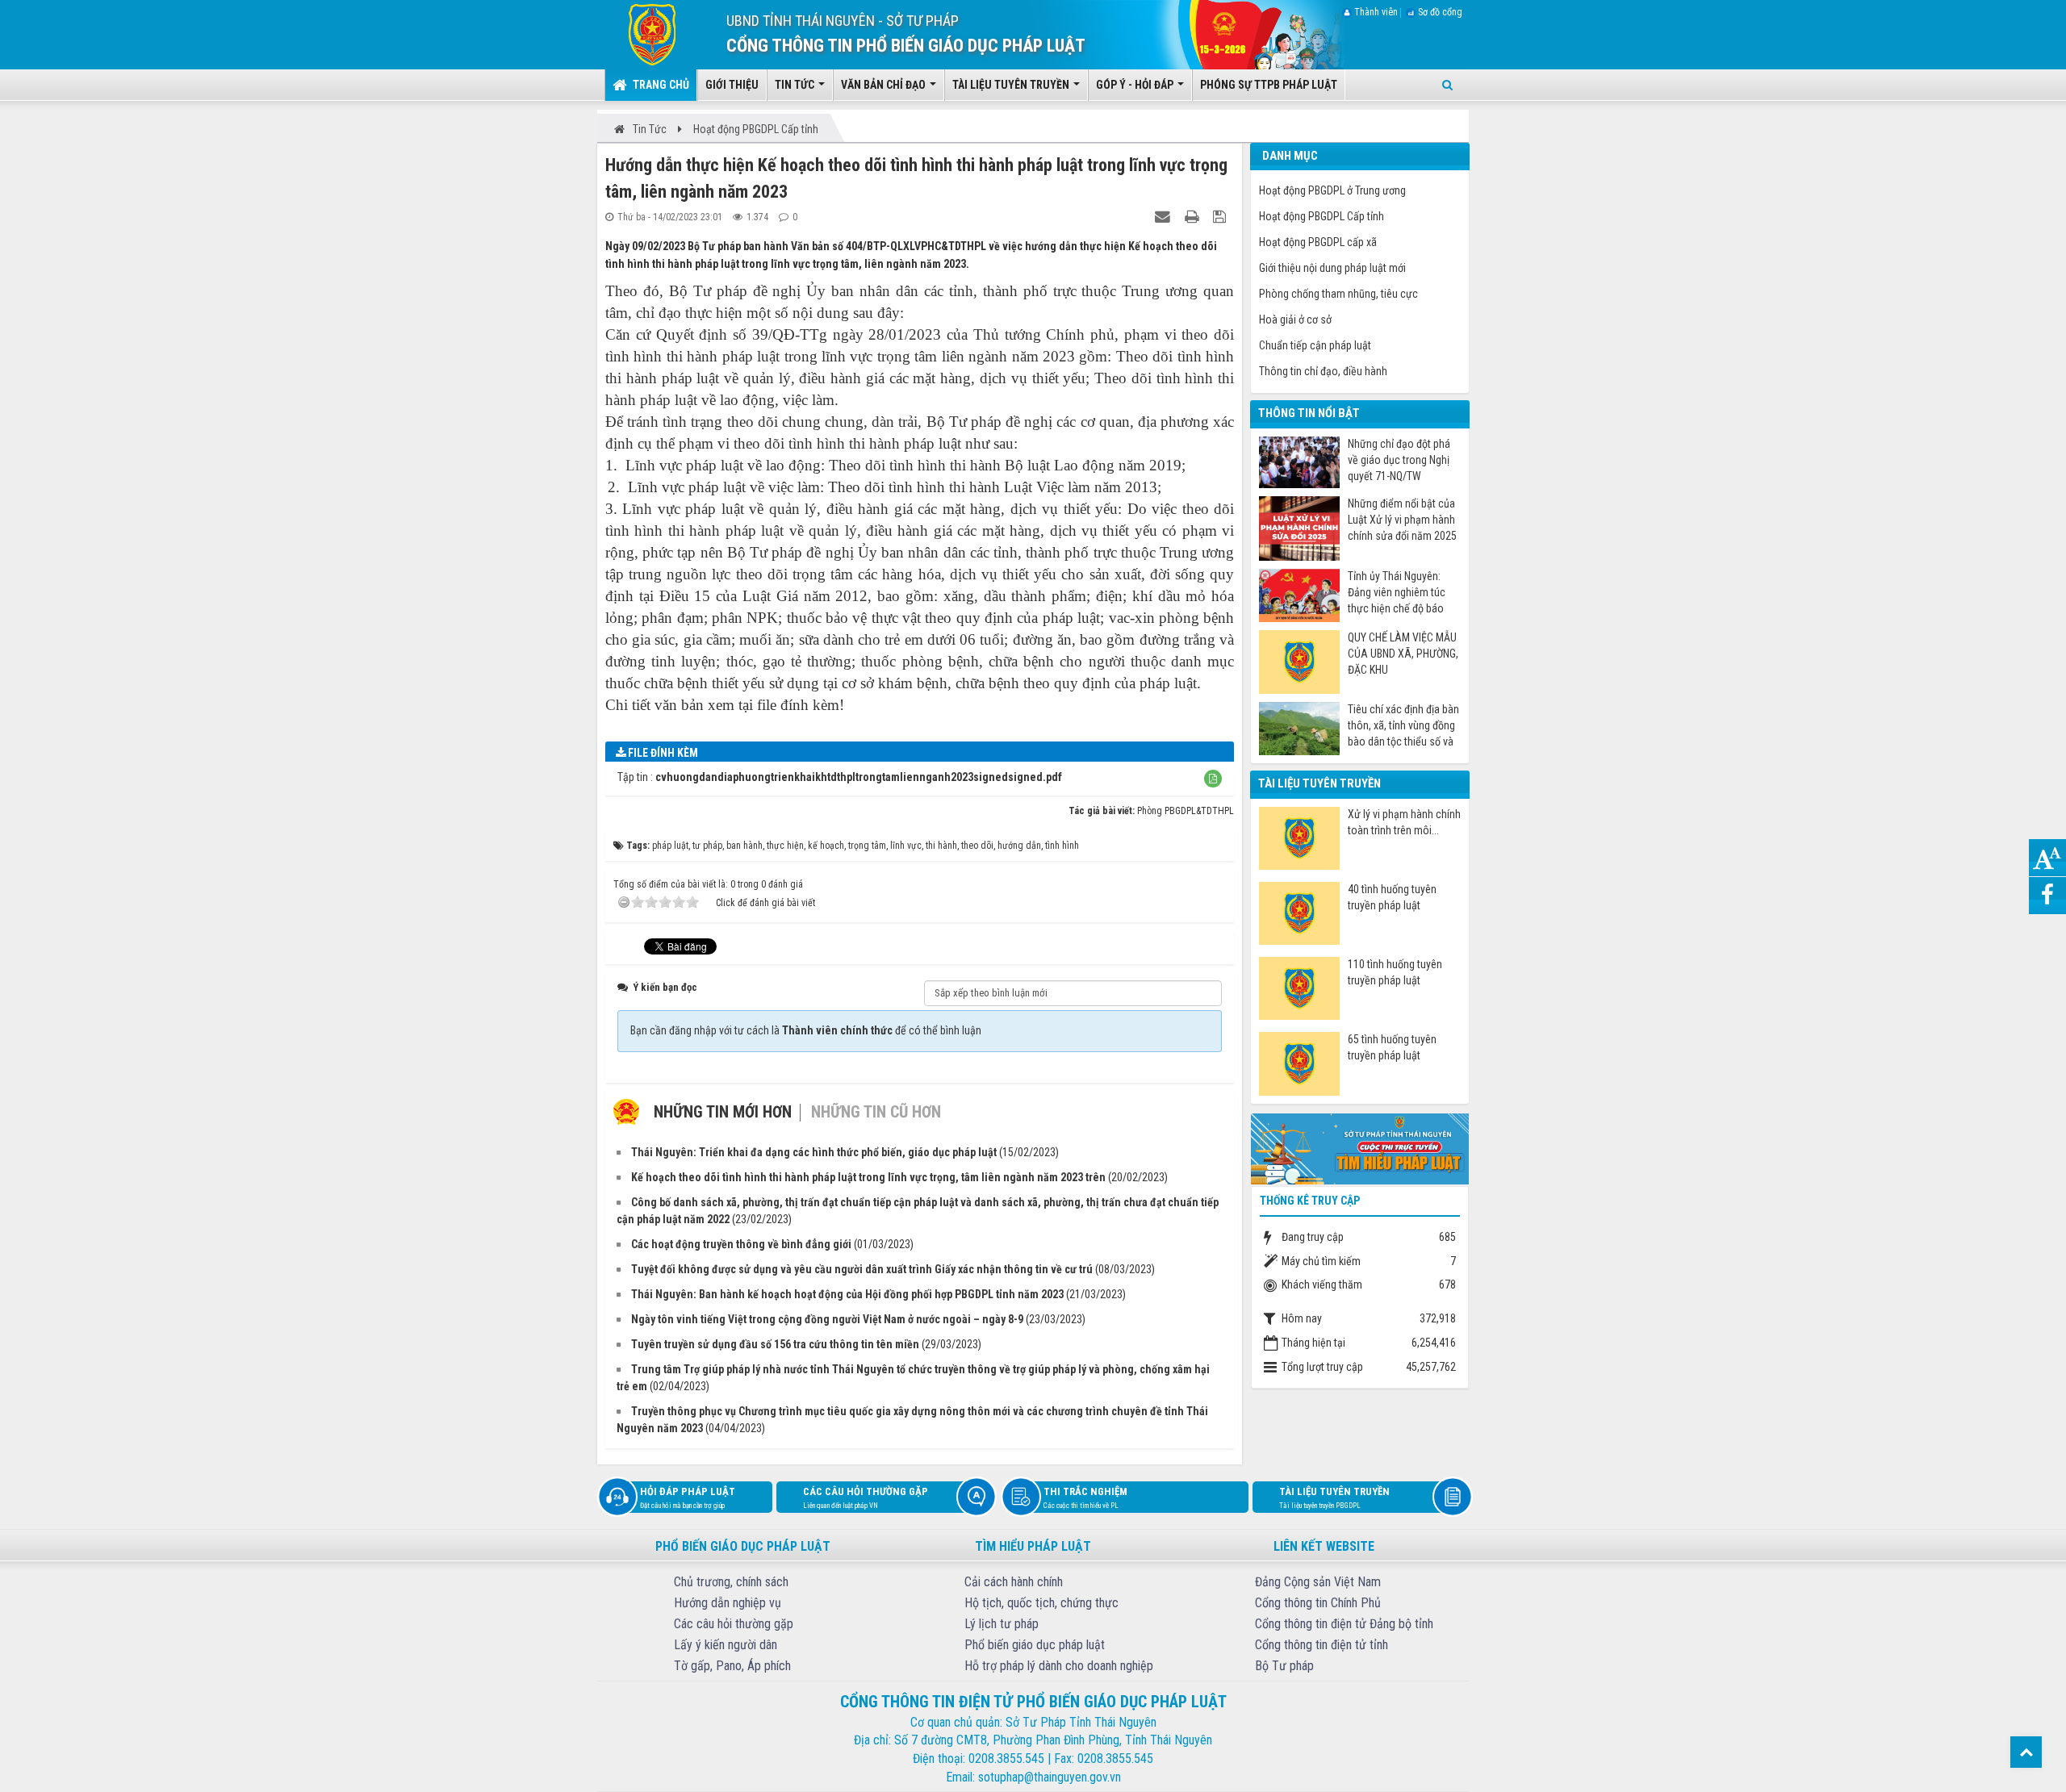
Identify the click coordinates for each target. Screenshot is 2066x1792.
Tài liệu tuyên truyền (1334, 1498)
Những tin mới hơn (723, 1112)
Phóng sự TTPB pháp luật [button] (1269, 85)
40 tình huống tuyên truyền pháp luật (1392, 897)
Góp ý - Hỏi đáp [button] (1136, 85)
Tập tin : (840, 777)
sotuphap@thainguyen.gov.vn (1050, 1777)
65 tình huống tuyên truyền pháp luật (1392, 1047)
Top (2026, 1752)
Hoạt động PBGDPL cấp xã (1318, 242)
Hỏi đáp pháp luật (688, 1498)
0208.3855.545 (1006, 1759)
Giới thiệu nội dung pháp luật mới (1332, 268)
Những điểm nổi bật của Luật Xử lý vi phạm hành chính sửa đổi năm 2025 (1402, 520)
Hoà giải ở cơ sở (1295, 320)
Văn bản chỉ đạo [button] (885, 85)
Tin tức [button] (796, 85)
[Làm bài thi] (1360, 1147)
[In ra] (1194, 216)
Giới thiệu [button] (732, 85)
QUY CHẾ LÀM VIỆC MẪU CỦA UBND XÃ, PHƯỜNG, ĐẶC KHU (1403, 654)
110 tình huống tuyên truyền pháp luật (1395, 972)
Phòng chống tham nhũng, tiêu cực (1338, 294)
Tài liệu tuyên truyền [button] (1012, 85)
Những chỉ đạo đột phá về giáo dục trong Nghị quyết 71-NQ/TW (1399, 460)
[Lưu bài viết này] (1221, 216)
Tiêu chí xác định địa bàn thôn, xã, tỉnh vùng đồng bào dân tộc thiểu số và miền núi (1403, 726)
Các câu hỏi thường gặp (866, 1498)
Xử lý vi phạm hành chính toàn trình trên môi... (1404, 822)
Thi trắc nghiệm (1085, 1498)
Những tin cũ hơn (876, 1112)
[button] (1213, 779)
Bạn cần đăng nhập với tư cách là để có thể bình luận (806, 1030)
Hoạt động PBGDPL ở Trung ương (1332, 190)
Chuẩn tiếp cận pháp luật (1315, 345)
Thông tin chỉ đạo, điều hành (1323, 371)
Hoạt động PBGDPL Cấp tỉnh (1322, 216)
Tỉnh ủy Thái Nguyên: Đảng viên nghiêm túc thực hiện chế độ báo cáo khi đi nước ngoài (1397, 593)
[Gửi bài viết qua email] (1165, 216)
